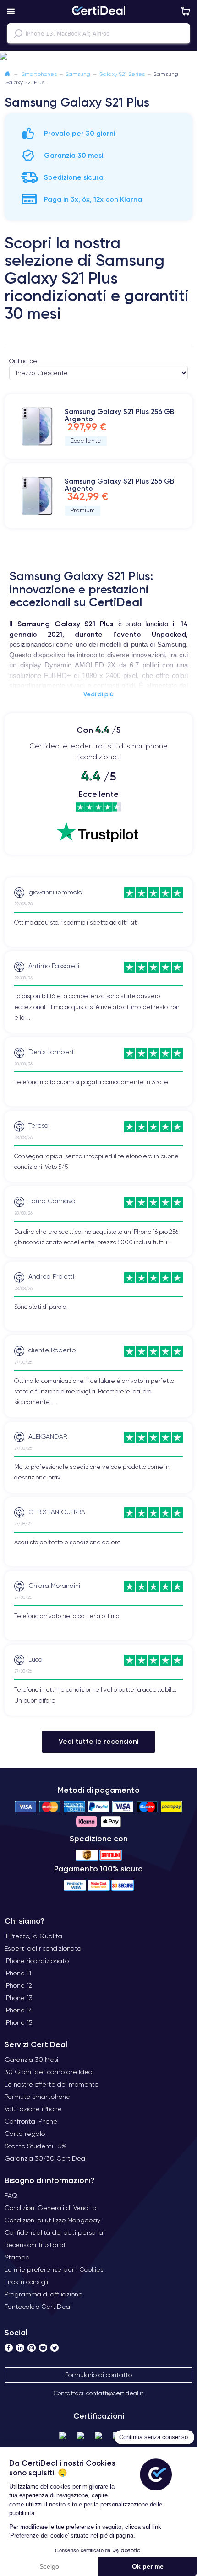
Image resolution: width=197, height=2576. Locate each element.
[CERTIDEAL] (98, 11)
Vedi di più (98, 694)
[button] (98, 57)
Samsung (78, 74)
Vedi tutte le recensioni (98, 1741)
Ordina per (24, 361)
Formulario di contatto (98, 2375)
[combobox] (98, 33)
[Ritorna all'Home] (7, 74)
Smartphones (39, 74)
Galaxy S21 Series (122, 74)
